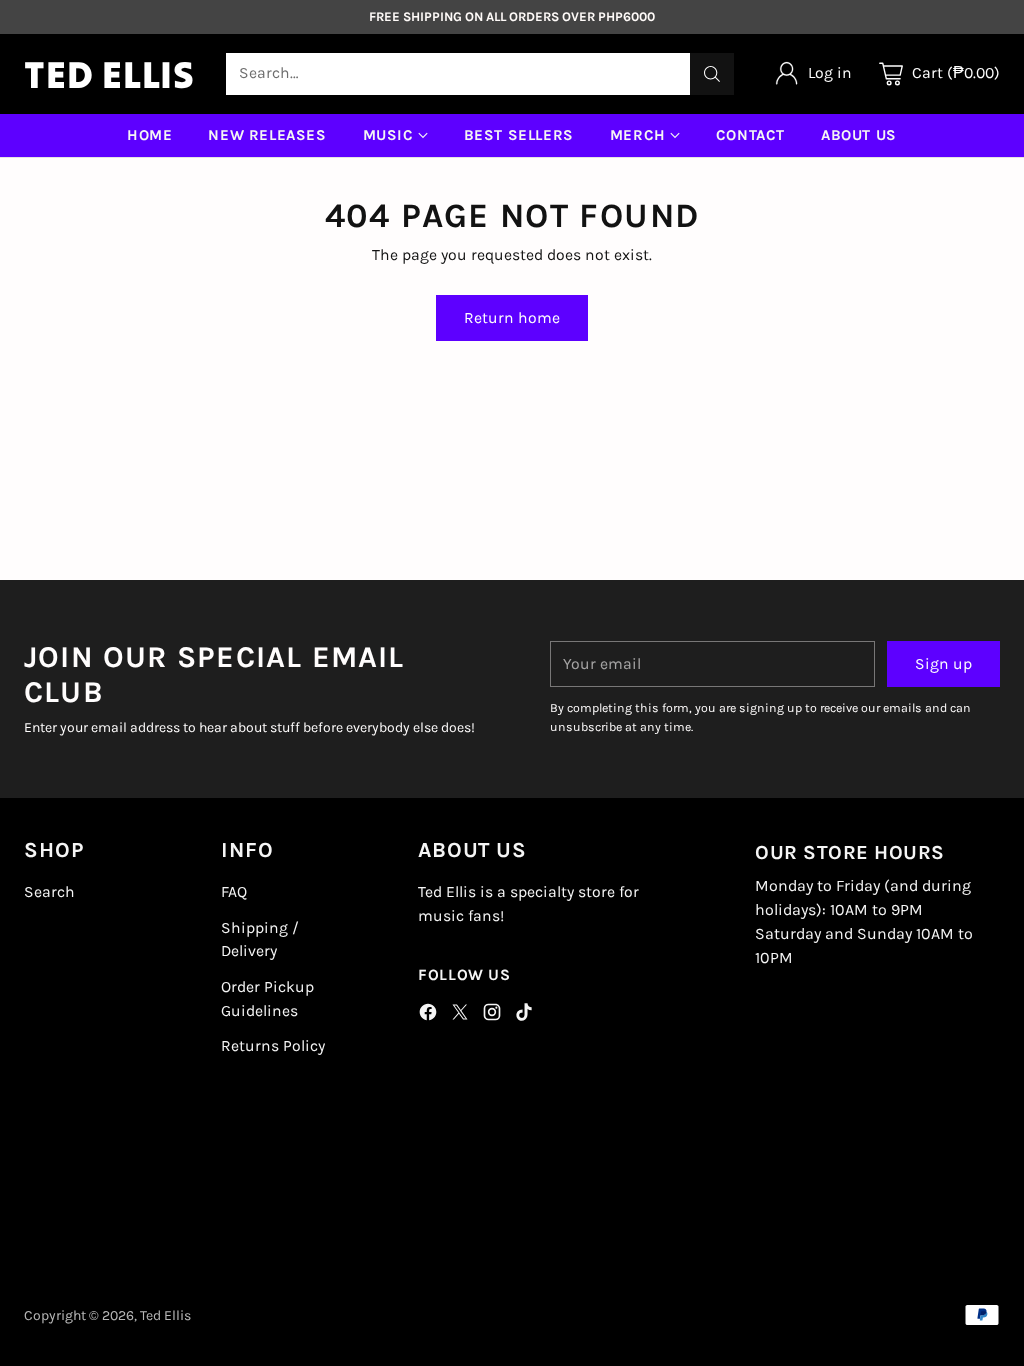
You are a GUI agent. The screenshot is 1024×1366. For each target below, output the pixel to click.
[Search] (712, 74)
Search (49, 892)
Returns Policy (273, 1046)
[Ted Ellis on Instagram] (492, 1016)
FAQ (234, 892)
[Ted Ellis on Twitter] (460, 1016)
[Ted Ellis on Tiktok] (524, 1016)
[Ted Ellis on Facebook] (428, 1016)
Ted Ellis (165, 1315)
